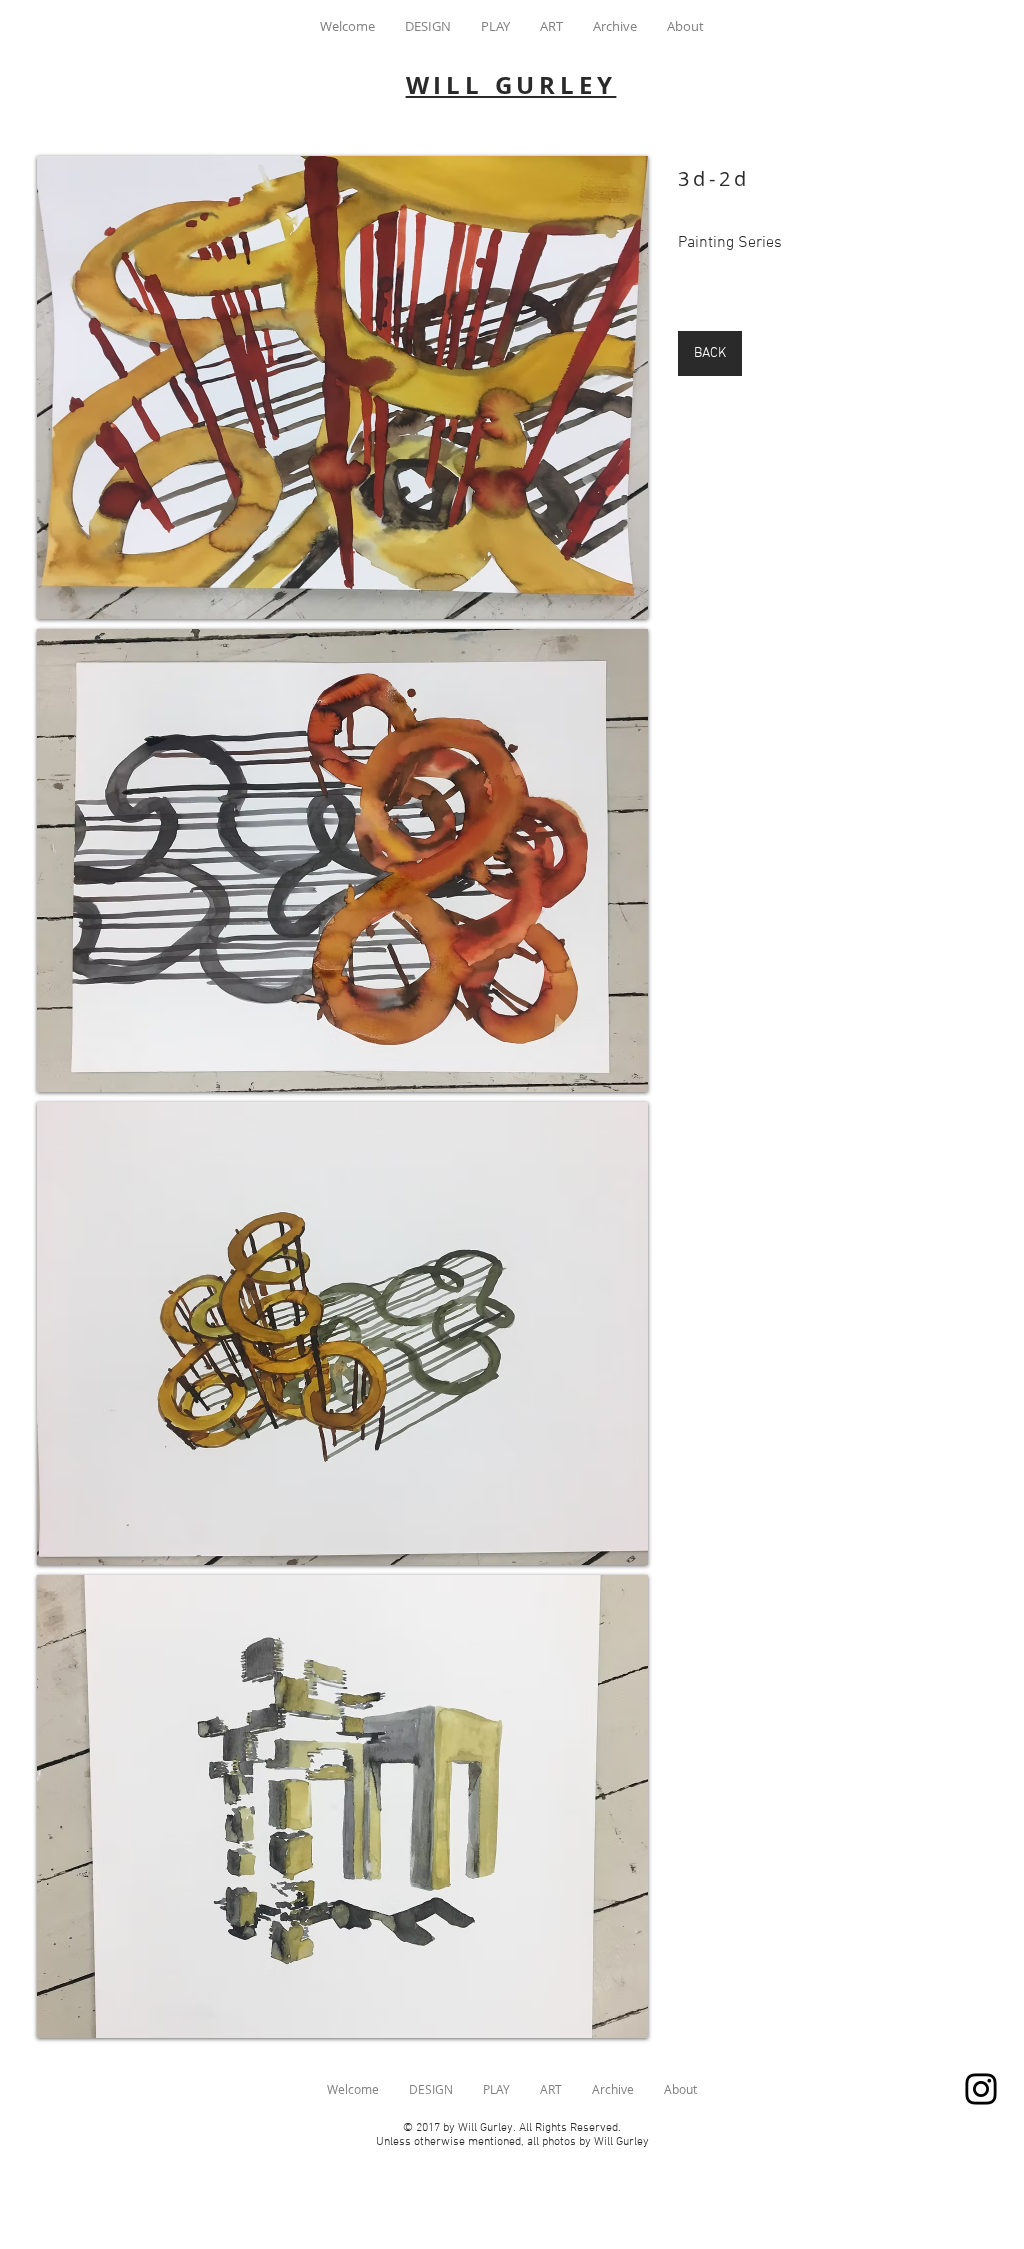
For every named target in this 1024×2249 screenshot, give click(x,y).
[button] (342, 387)
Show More (342, 2055)
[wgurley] (981, 2089)
